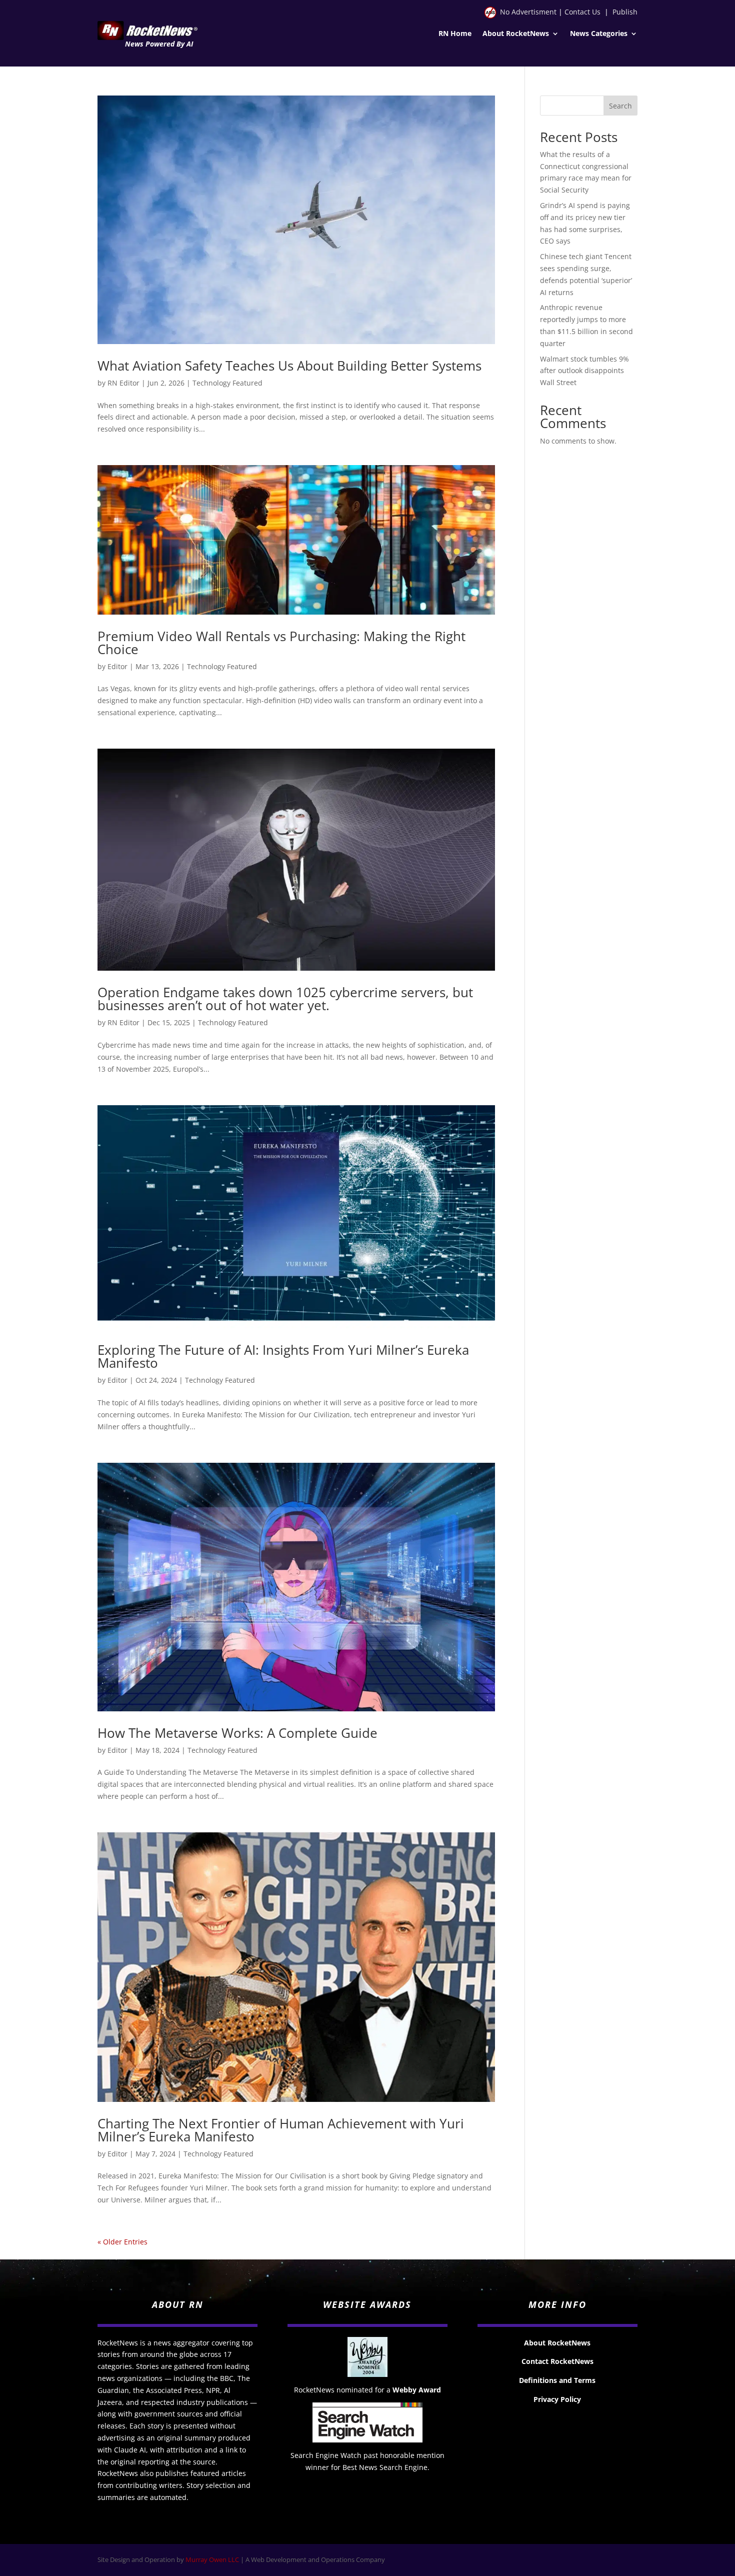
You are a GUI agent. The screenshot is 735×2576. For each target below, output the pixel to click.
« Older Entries (122, 2242)
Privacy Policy (557, 2399)
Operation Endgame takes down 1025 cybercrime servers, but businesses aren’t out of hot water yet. (285, 999)
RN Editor (123, 383)
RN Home (455, 34)
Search (620, 106)
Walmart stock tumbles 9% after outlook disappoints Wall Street (584, 371)
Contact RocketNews (557, 2361)
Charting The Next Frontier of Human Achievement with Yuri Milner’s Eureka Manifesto (281, 2130)
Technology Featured (227, 383)
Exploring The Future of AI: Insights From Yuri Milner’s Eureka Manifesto (283, 1356)
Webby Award (417, 2390)
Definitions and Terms (557, 2380)
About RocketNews (516, 34)
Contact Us (582, 12)
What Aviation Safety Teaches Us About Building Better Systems (289, 366)
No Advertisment (528, 12)
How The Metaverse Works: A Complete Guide (237, 1733)
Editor (117, 666)
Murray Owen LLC (212, 2559)
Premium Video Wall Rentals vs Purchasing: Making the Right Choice (281, 643)
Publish (625, 12)
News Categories (599, 34)
